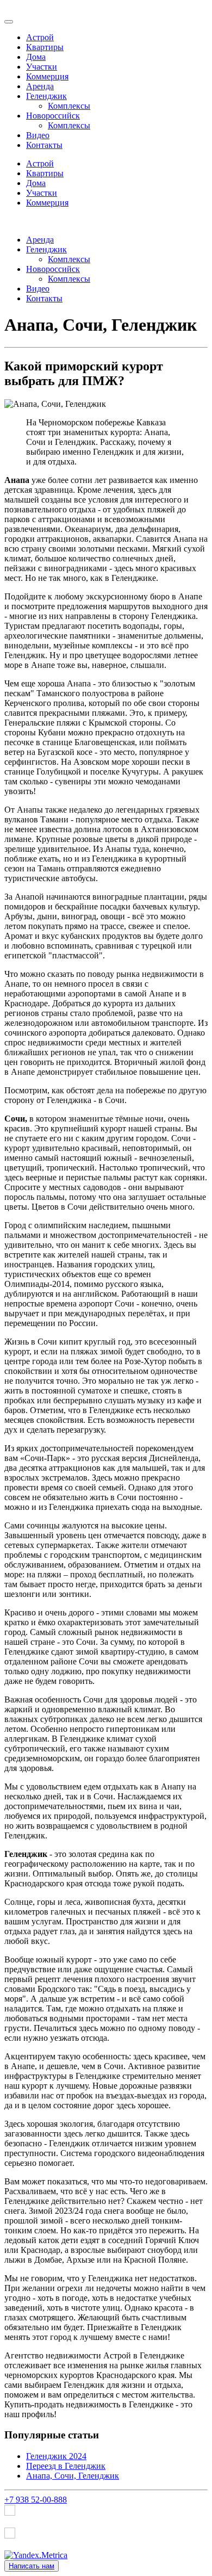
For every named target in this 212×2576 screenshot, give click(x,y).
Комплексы (69, 106)
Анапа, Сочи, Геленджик (73, 2476)
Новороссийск (53, 116)
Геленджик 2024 (56, 2456)
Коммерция (47, 76)
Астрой (40, 37)
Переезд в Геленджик (66, 2466)
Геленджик (46, 96)
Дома (36, 57)
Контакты (44, 145)
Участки (42, 67)
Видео (38, 135)
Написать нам (32, 2566)
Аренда (40, 86)
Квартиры (45, 47)
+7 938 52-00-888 (36, 2500)
